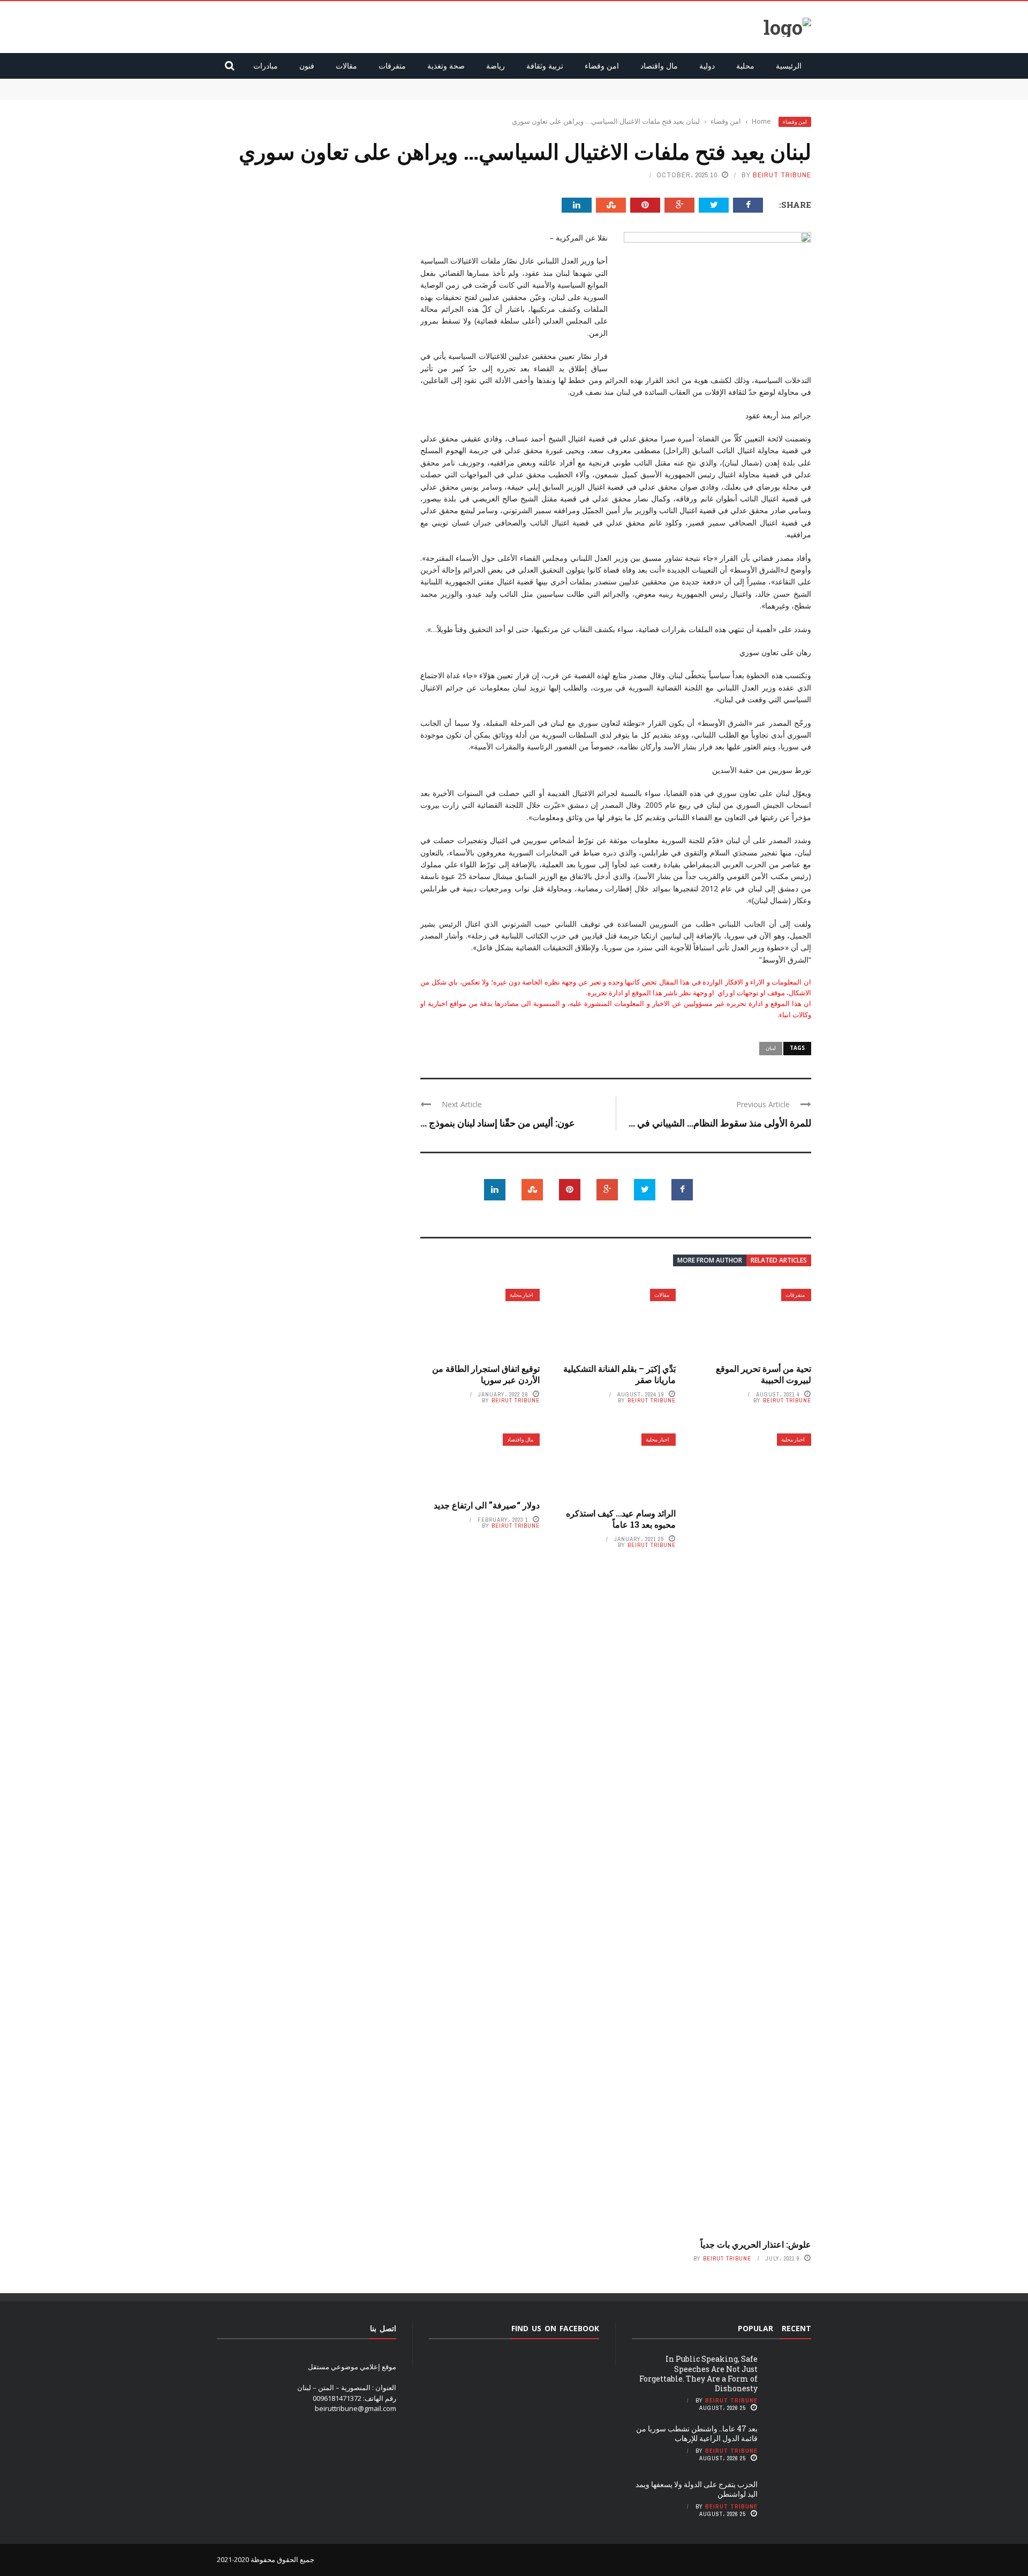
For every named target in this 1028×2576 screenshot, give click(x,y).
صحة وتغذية (446, 66)
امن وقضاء (602, 66)
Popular (755, 2328)
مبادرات (266, 66)
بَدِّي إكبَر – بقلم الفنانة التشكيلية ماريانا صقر (619, 1374)
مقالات (346, 66)
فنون (307, 66)
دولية (707, 66)
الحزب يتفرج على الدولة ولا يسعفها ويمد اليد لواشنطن (697, 2489)
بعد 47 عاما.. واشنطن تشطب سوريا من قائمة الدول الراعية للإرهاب (713, 94)
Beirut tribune (782, 175)
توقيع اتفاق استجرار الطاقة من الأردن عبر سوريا (486, 1374)
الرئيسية (789, 66)
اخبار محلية (521, 1295)
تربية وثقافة (545, 66)
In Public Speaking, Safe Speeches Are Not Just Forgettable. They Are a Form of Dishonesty (640, 84)
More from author (710, 1260)
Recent (796, 2328)
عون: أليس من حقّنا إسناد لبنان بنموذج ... (498, 1123)
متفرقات (392, 66)
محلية (745, 66)
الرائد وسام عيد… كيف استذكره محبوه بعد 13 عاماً (621, 1519)
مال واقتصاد (659, 66)
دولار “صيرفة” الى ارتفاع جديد (487, 1505)
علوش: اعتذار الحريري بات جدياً (756, 2244)
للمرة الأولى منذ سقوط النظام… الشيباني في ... (720, 1123)
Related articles (779, 1260)
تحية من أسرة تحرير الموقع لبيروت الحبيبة (764, 1374)
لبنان (771, 1048)
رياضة (496, 66)
